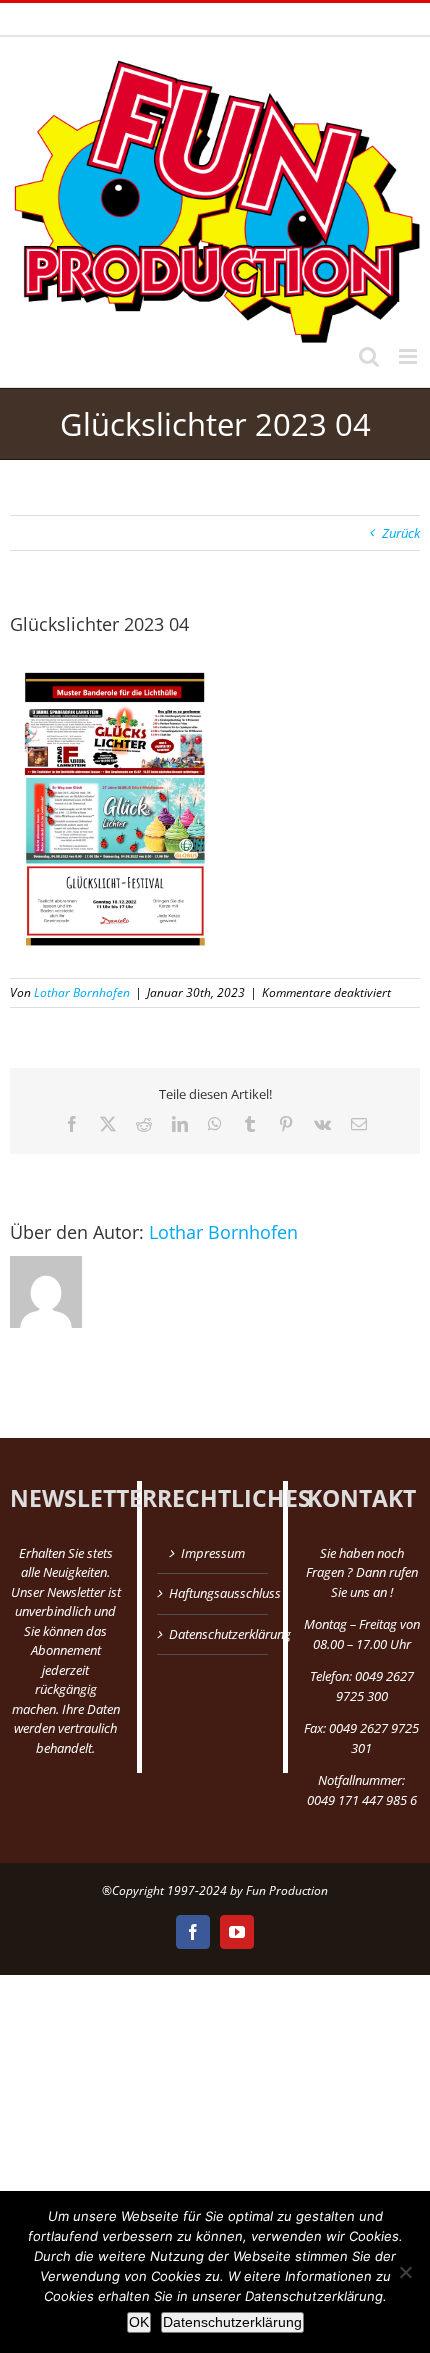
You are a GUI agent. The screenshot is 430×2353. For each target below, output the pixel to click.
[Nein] (405, 2272)
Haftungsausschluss (214, 1593)
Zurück (401, 533)
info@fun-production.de (333, 18)
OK (139, 2322)
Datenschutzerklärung (214, 1634)
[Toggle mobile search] (369, 356)
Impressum (213, 1553)
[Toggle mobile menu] (409, 356)
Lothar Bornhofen (82, 992)
